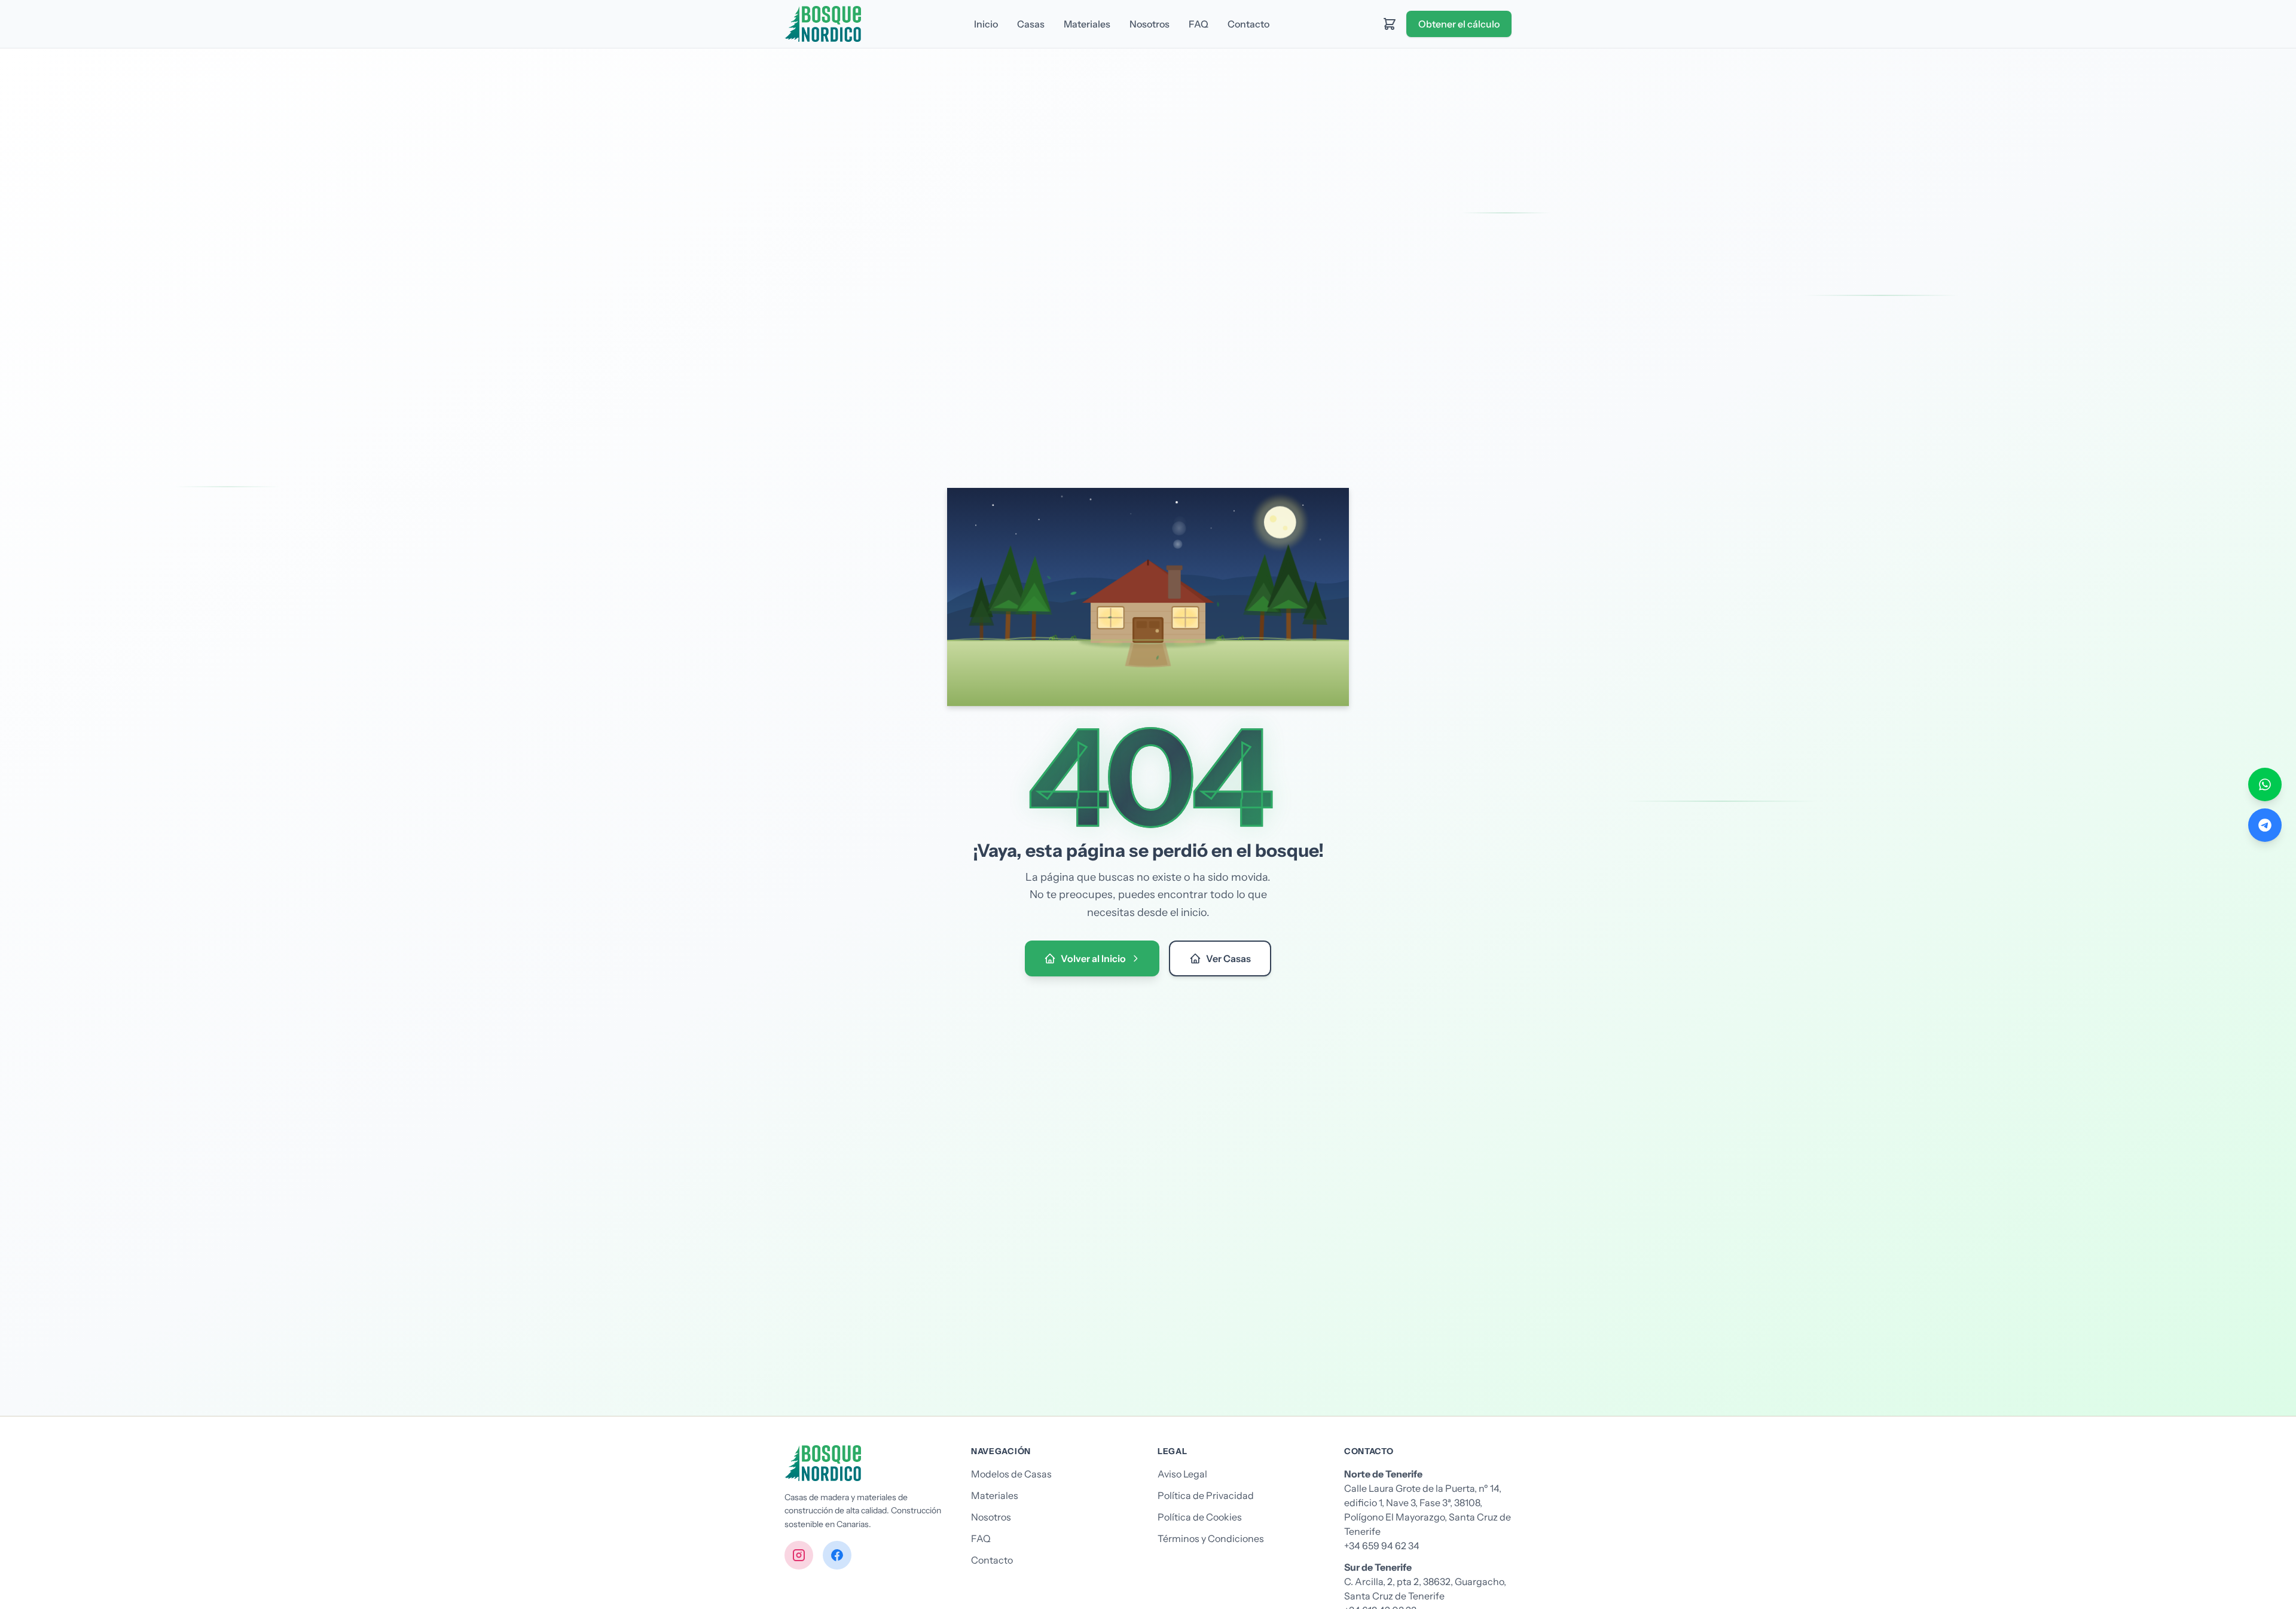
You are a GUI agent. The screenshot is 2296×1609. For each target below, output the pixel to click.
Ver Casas (1228, 958)
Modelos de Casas (1011, 1474)
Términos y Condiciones (1211, 1538)
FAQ (1199, 24)
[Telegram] (2265, 825)
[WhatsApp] (2265, 784)
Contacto (1248, 24)
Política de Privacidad (1206, 1495)
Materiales (1087, 24)
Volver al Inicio (1093, 958)
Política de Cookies (1200, 1517)
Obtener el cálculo (1459, 24)
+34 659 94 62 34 (1382, 1546)
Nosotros (1149, 24)
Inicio (986, 24)
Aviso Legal (1182, 1474)
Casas (1031, 24)
